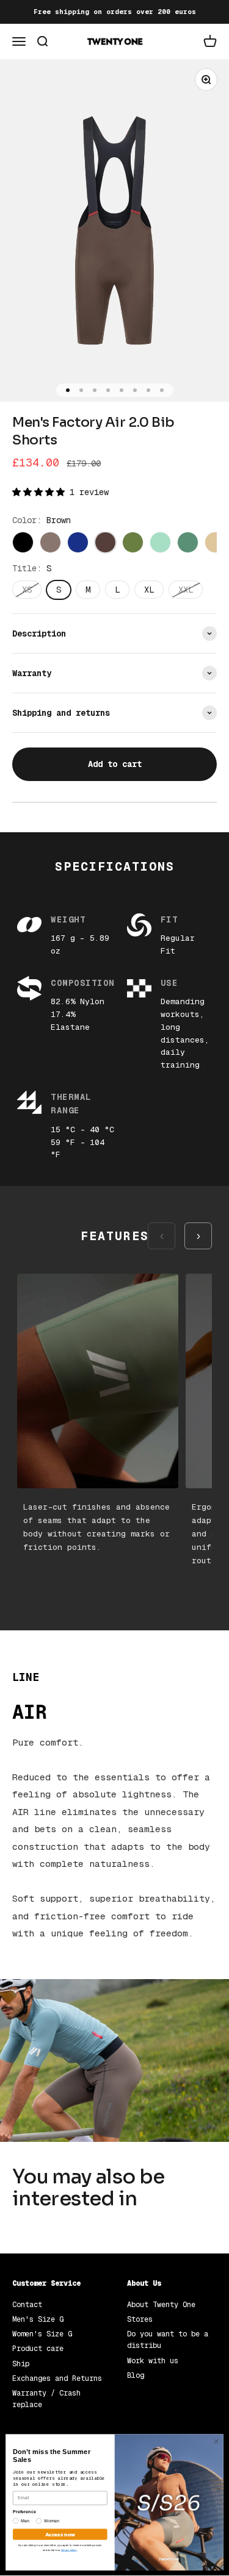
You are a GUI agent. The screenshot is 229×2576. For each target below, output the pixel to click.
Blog (136, 2375)
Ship (21, 2364)
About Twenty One (161, 2305)
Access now (60, 2534)
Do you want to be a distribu (168, 2340)
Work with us (153, 2361)
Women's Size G (42, 2334)
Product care (38, 2349)
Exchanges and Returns (57, 2378)
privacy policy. (69, 2550)
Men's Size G (38, 2319)
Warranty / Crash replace (46, 2399)
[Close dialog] (216, 2441)
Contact (27, 2305)
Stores (140, 2319)
